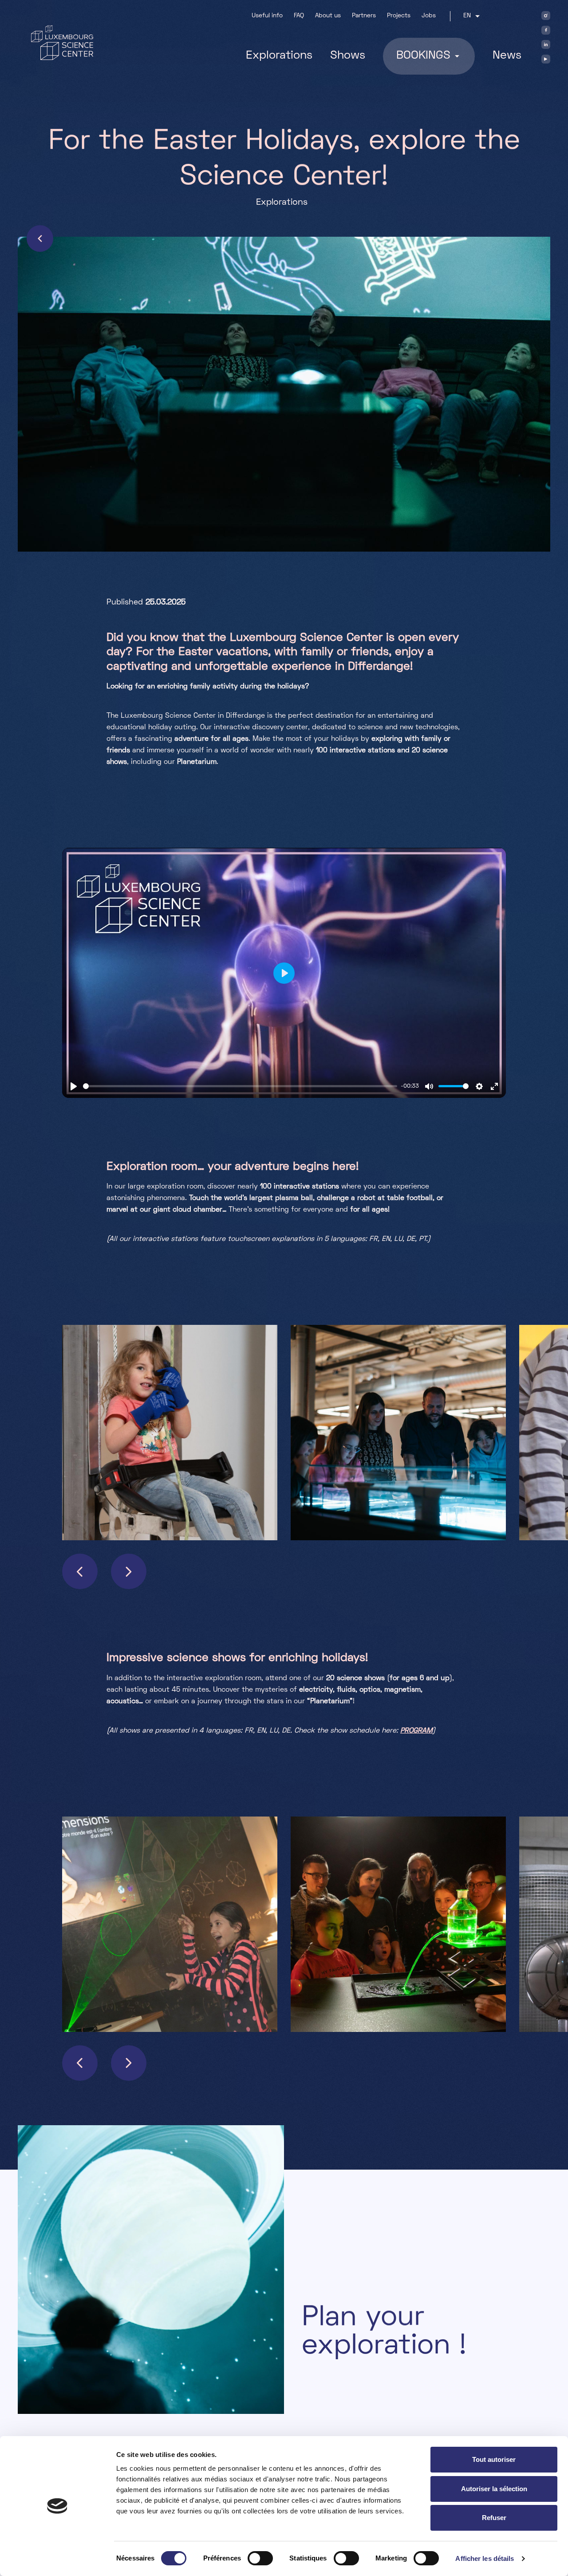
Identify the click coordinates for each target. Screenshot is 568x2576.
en (467, 16)
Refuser (494, 2518)
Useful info (267, 16)
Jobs (429, 16)
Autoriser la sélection (494, 2489)
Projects (399, 16)
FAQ (299, 16)
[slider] (240, 1086)
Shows (348, 56)
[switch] (260, 2558)
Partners (364, 16)
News (507, 56)
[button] (80, 1571)
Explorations (279, 56)
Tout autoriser (494, 2459)
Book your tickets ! (359, 2421)
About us (328, 16)
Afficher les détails (485, 2558)
